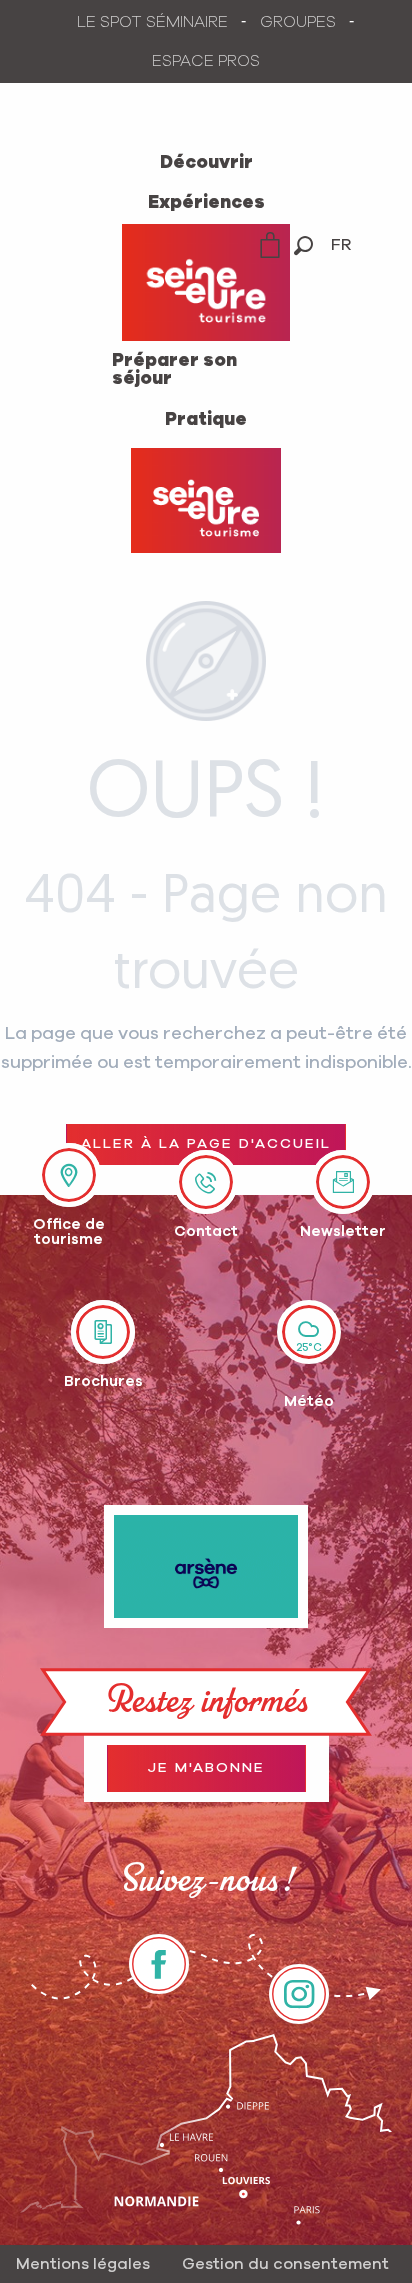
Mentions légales (83, 2264)
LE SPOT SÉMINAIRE (152, 22)
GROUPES (298, 22)
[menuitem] (206, 163)
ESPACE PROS (206, 61)
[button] (303, 245)
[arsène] (206, 1567)
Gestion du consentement (285, 2264)
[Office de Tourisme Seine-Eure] (206, 500)
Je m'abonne (206, 1768)
